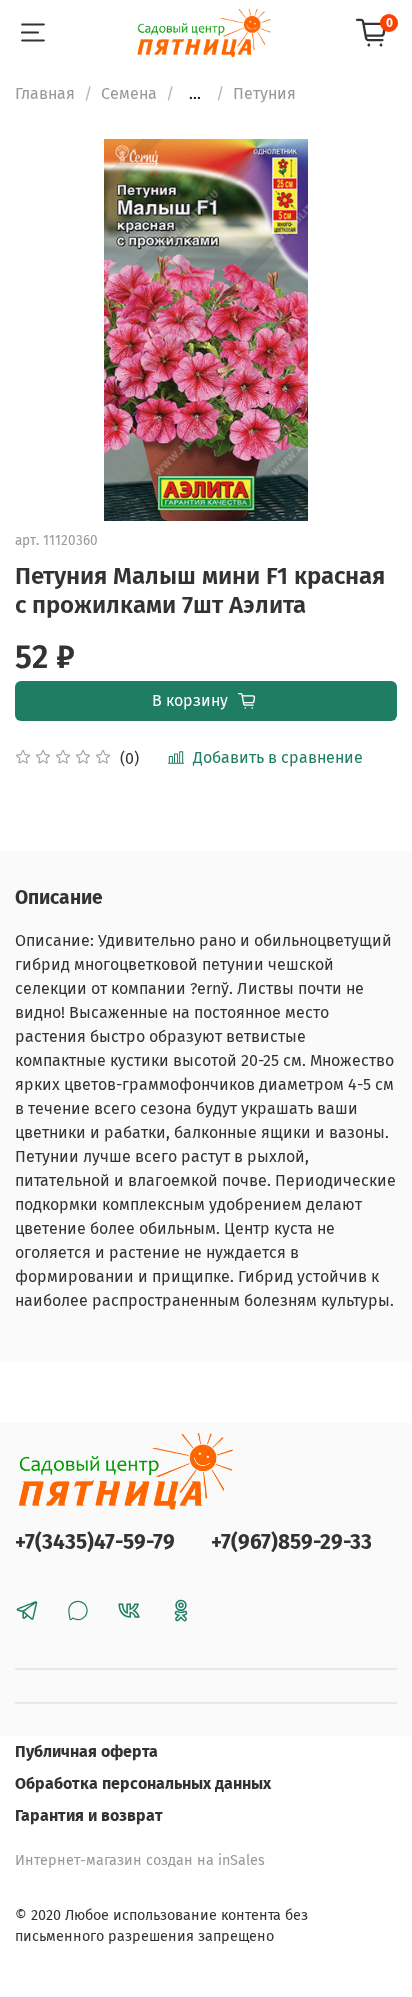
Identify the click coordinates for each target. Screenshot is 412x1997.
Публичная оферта (86, 1751)
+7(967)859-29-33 (291, 1542)
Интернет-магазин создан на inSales (140, 1860)
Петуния (264, 93)
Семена (129, 93)
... (195, 94)
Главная (45, 93)
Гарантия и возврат (89, 1815)
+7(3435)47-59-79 (95, 1542)
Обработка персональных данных (143, 1783)
